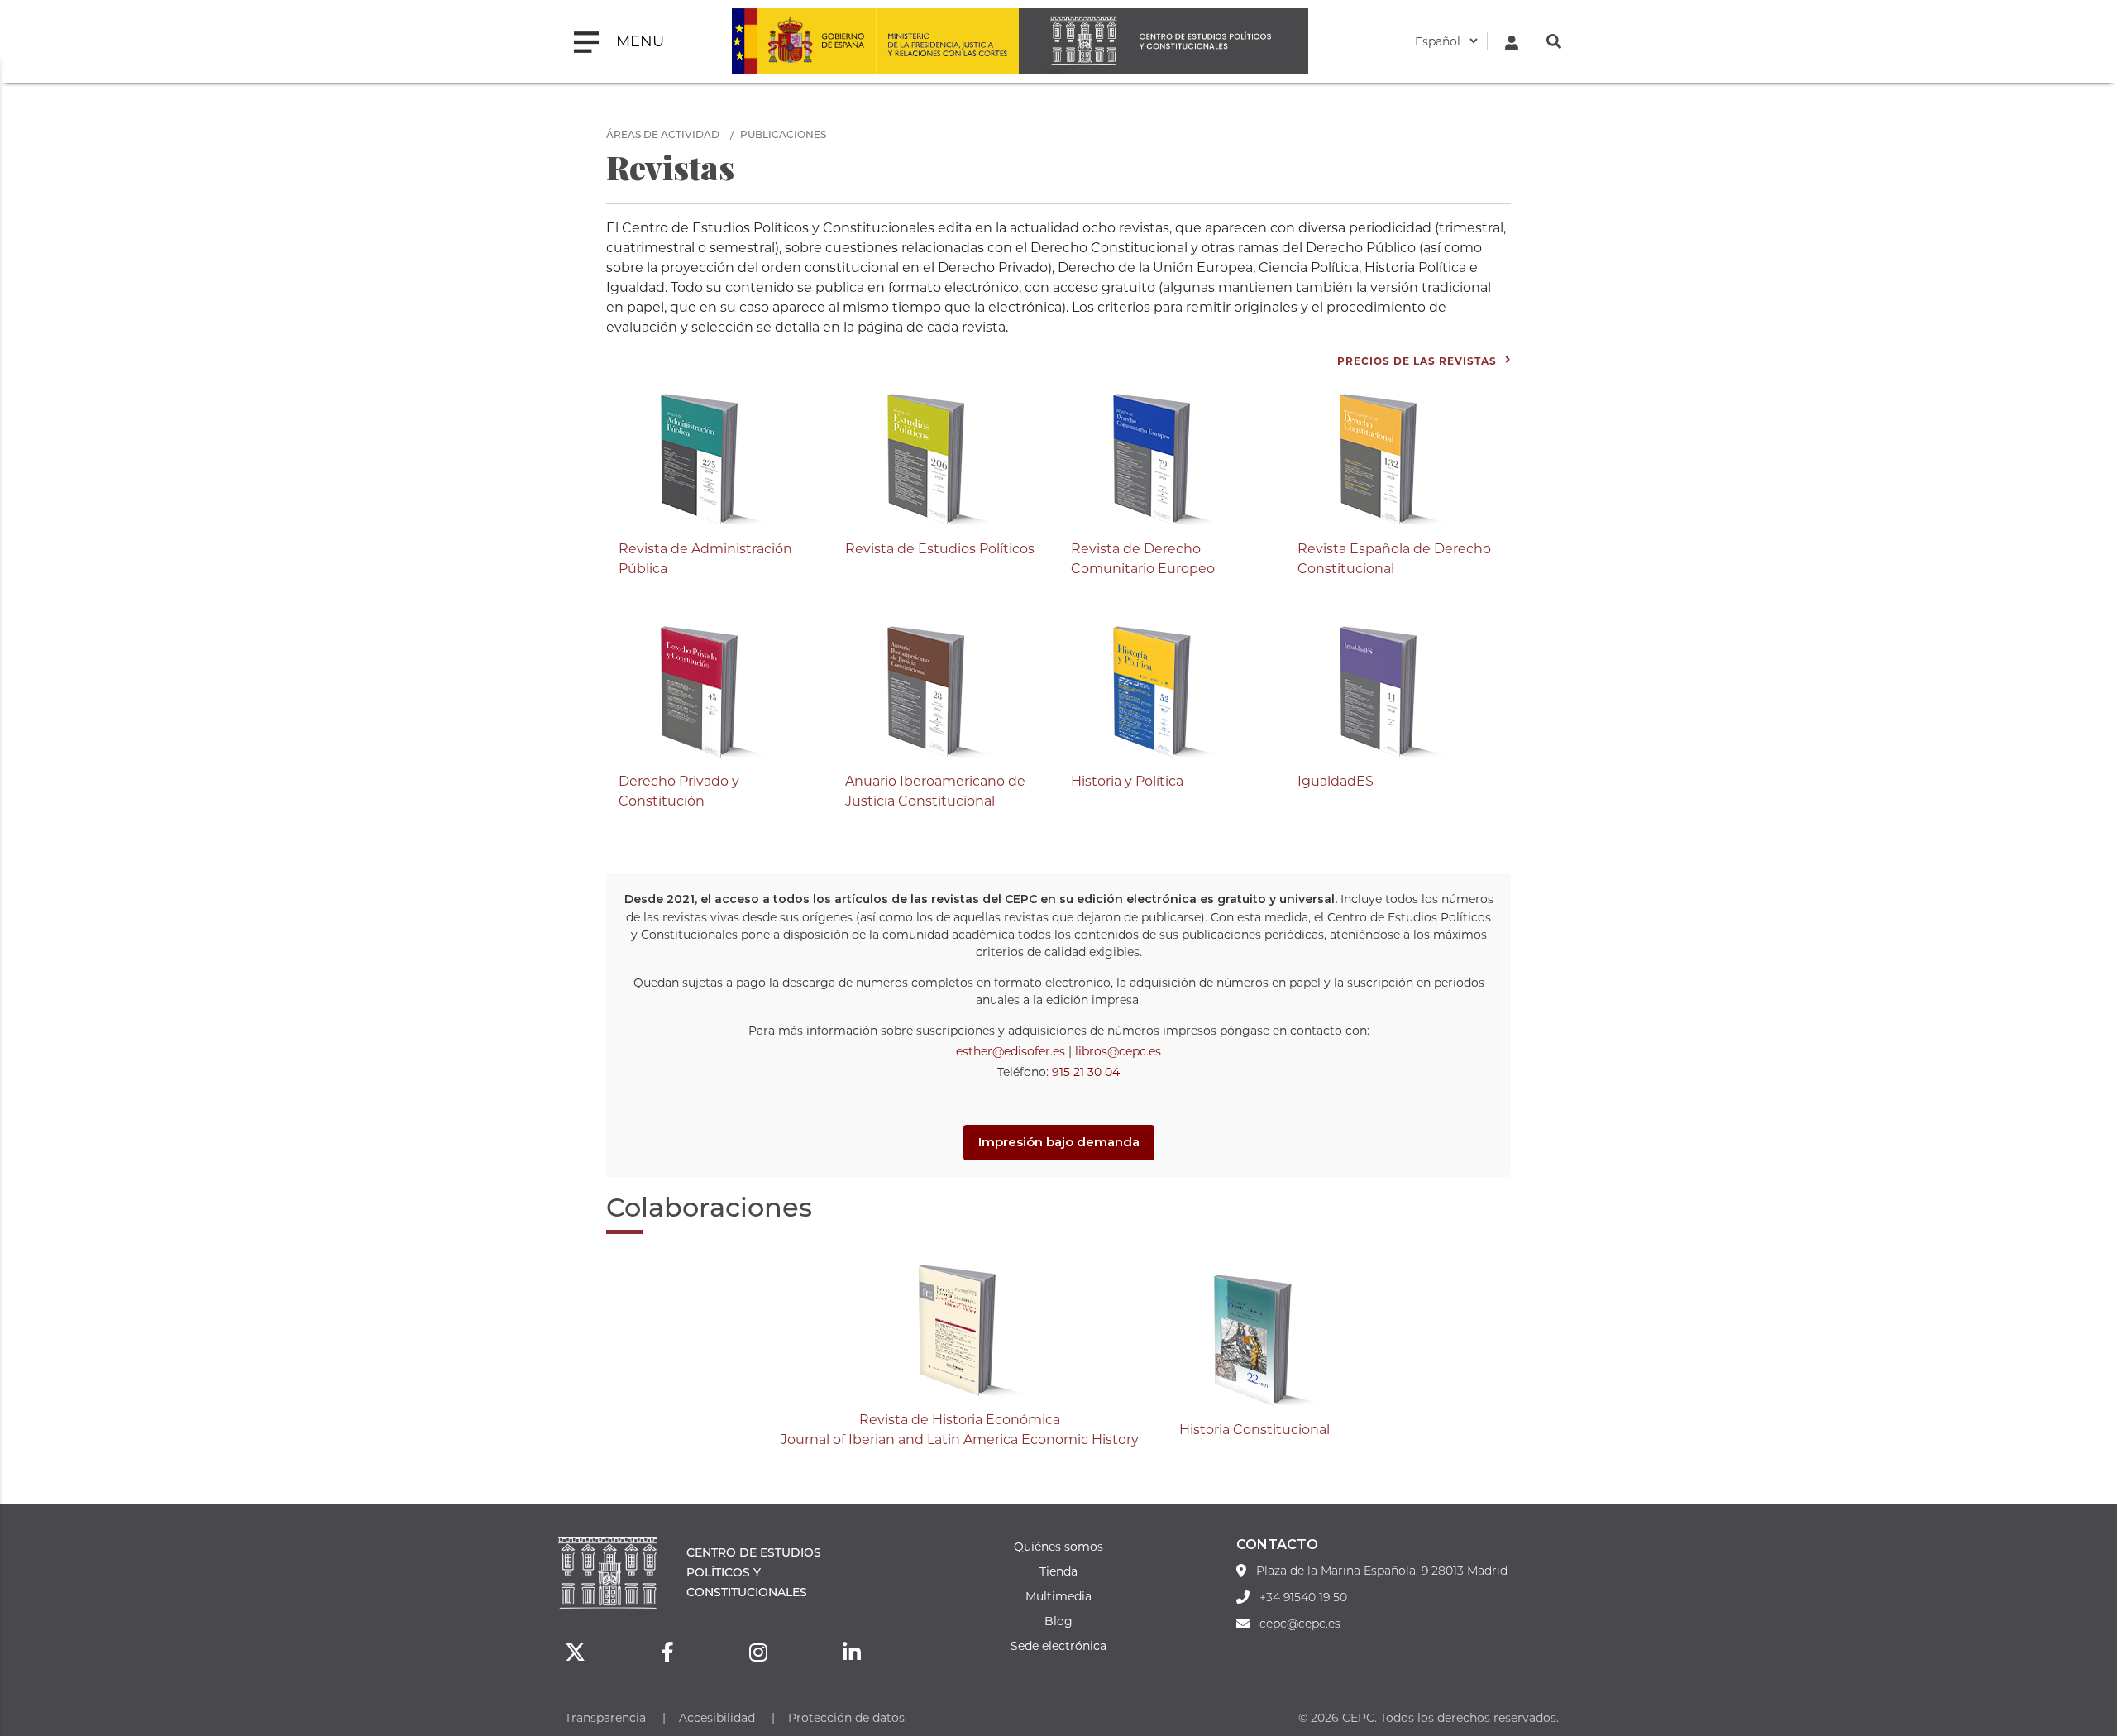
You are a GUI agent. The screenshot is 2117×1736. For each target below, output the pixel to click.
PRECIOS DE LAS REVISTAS (1417, 361)
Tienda (1058, 1571)
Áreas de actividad (663, 134)
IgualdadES (1336, 780)
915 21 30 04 (1086, 1071)
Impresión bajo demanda (1059, 1142)
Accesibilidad (717, 1717)
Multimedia (1058, 1596)
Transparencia (605, 1717)
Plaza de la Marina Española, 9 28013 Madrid (1382, 1571)
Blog (1058, 1621)
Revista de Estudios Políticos (940, 548)
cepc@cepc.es (1300, 1624)
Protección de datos (846, 1717)
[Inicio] (1164, 41)
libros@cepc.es (1118, 1051)
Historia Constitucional (1254, 1429)
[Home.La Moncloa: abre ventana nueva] (804, 41)
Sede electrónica (1058, 1645)
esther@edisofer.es (1011, 1051)
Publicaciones (783, 134)
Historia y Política (1127, 780)
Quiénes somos (1058, 1546)
